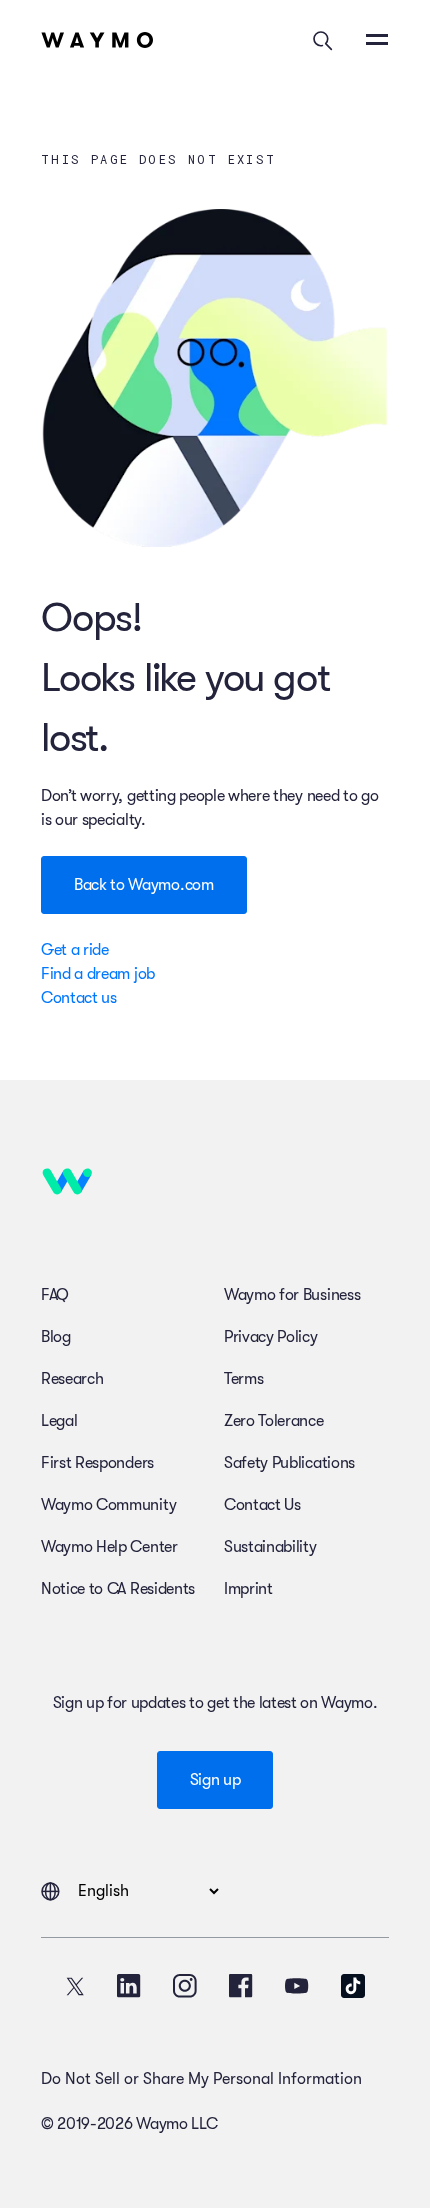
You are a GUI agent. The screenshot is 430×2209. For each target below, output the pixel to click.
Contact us (79, 998)
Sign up (215, 1780)
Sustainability (270, 1547)
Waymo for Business (292, 1295)
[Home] (97, 40)
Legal (59, 1421)
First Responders (97, 1463)
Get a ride (75, 950)
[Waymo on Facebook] (241, 1986)
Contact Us (262, 1505)
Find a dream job (98, 974)
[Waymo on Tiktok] (353, 1986)
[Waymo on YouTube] (297, 1986)
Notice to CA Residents (118, 1589)
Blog (56, 1337)
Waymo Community (108, 1505)
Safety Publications (289, 1463)
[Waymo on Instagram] (185, 1986)
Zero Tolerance (274, 1421)
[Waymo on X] (75, 1986)
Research (72, 1379)
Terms (243, 1379)
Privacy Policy (271, 1337)
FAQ (55, 1295)
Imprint (248, 1589)
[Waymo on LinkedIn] (129, 1986)
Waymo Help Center (109, 1547)
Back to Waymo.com (144, 885)
